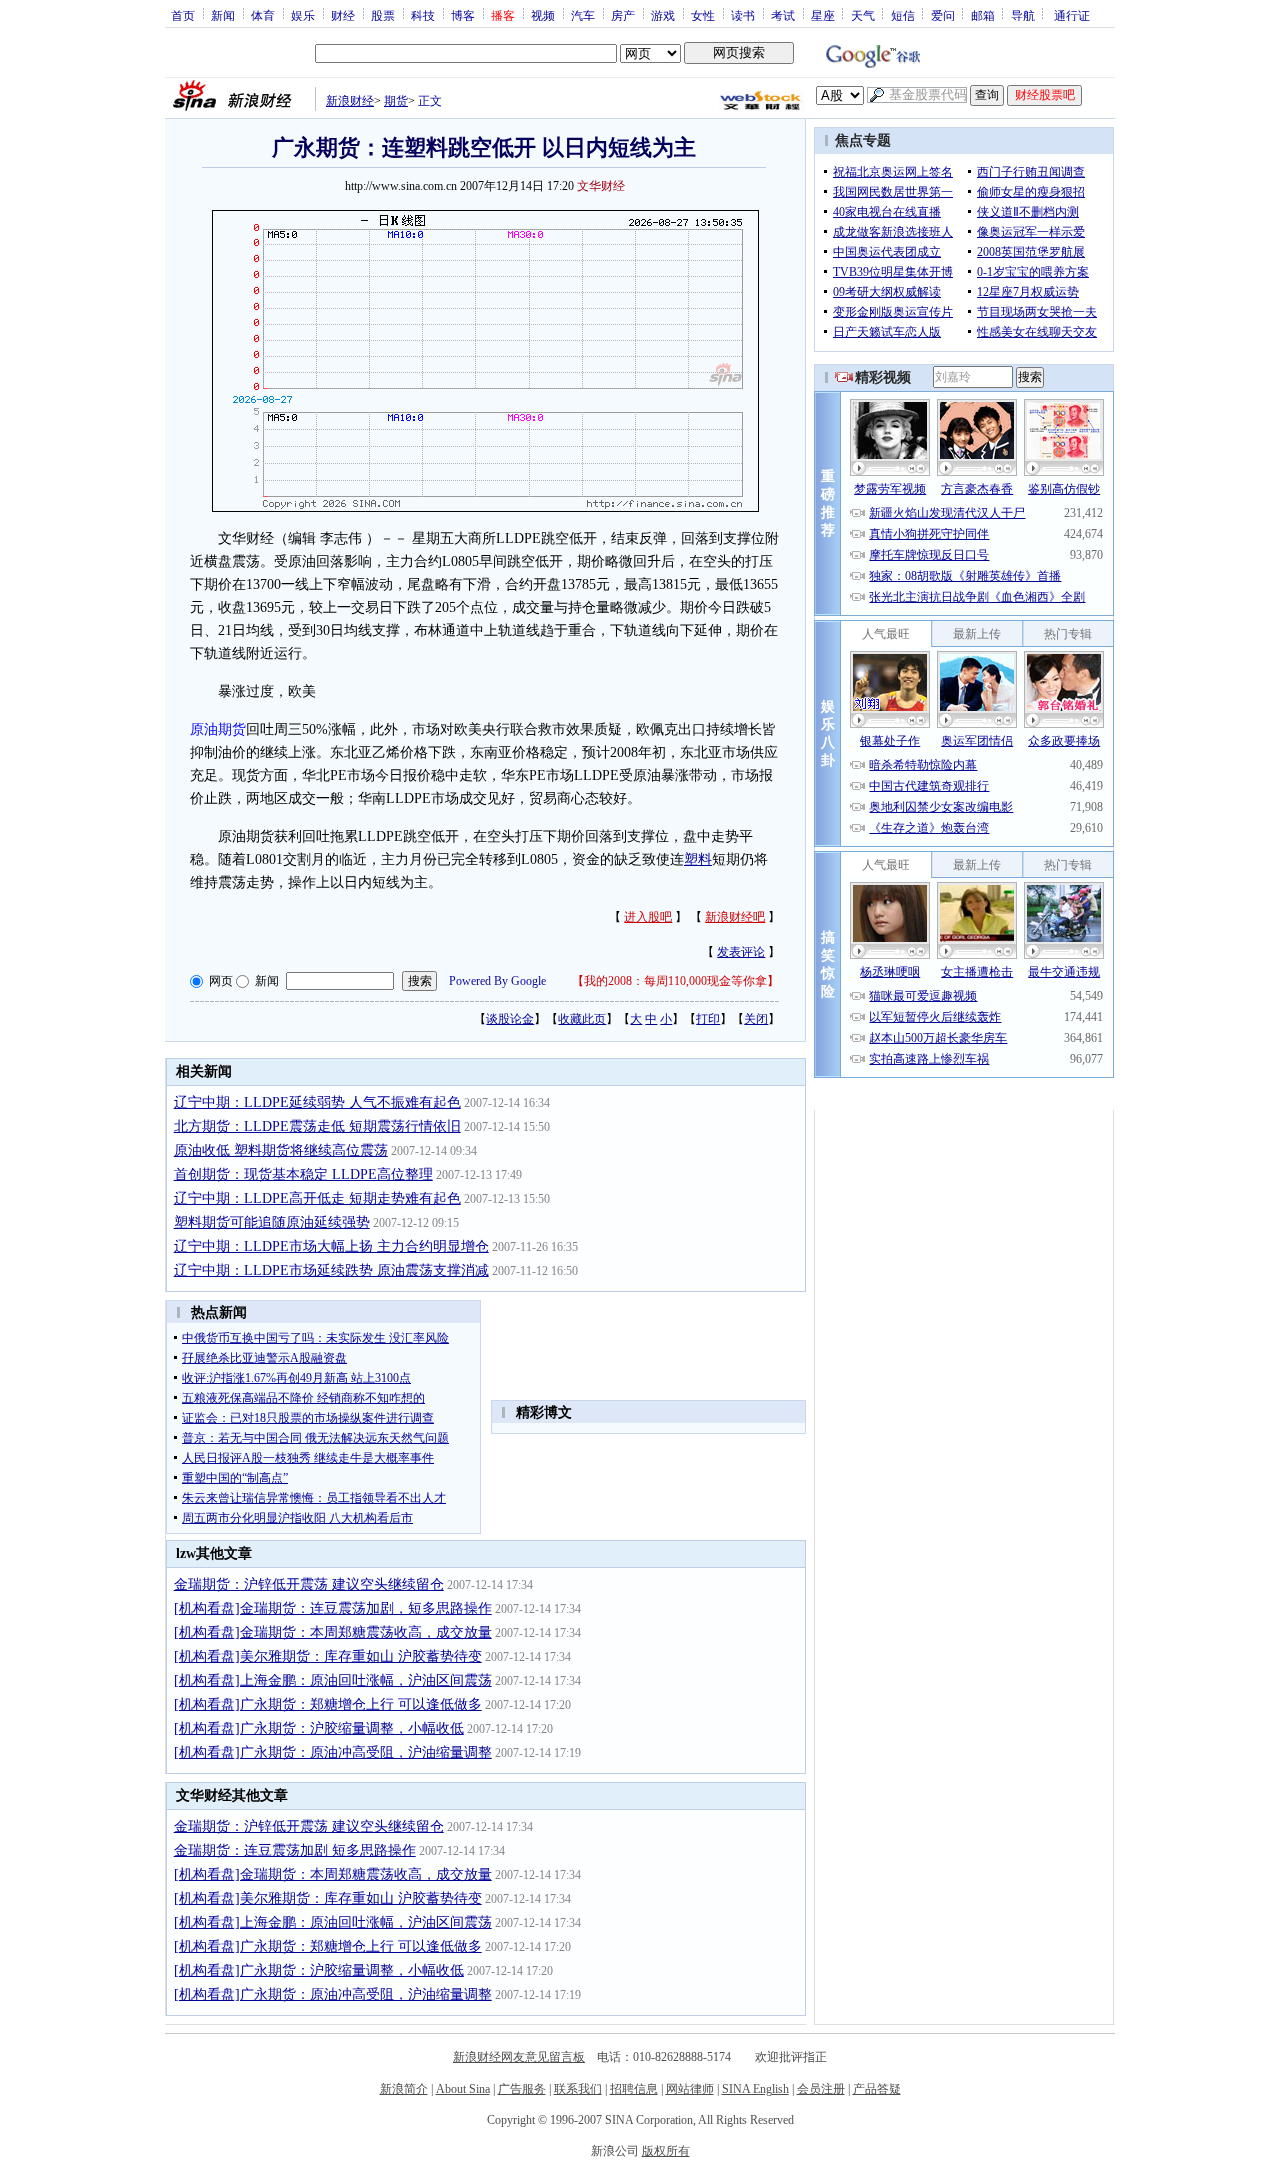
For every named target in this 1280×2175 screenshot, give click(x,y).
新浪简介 (404, 2089)
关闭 (756, 1019)
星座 (823, 15)
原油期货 (218, 729)
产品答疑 (877, 2089)
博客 (463, 15)
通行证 (1072, 15)
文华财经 (601, 186)
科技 (423, 15)
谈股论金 (510, 1019)
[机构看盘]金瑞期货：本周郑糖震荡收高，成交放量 (333, 1632)
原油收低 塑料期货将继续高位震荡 (281, 1150)
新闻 (223, 15)
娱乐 (303, 15)
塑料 (698, 859)
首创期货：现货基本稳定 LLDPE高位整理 (303, 1174)
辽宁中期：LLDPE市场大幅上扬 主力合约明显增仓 (331, 1246)
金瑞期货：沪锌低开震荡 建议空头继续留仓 (309, 1584)
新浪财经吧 (735, 917)
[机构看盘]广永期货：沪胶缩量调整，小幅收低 (319, 1728)
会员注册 (821, 2089)
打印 (708, 1019)
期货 (396, 101)
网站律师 (690, 2089)
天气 (863, 15)
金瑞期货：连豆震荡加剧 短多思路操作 (295, 1850)
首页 (183, 15)
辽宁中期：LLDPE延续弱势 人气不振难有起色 (317, 1102)
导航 (1023, 15)
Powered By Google (497, 981)
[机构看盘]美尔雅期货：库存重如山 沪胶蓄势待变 (328, 1656)
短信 (903, 15)
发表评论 (741, 952)
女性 (703, 15)
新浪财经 (350, 101)
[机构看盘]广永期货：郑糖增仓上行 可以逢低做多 (328, 1704)
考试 (783, 15)
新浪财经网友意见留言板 (519, 2057)
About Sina (463, 2089)
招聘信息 (634, 2089)
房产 (623, 15)
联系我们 (578, 2089)
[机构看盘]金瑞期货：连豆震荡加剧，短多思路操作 (333, 1608)
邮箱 (983, 15)
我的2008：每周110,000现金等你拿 (675, 981)
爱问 (943, 15)
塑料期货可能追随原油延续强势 (272, 1222)
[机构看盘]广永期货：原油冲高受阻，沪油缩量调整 (333, 1752)
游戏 (663, 15)
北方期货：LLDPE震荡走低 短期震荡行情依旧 (317, 1126)
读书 (743, 15)
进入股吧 (648, 917)
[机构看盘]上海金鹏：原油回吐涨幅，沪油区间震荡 (333, 1680)
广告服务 (522, 2089)
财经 (343, 15)
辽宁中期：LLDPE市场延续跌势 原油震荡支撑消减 (331, 1270)
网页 (221, 981)
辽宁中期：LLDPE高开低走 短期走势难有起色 (317, 1198)
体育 (263, 15)
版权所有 (666, 2151)
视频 (543, 15)
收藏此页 (582, 1019)
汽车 (583, 15)
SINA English (755, 2089)
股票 (383, 15)
